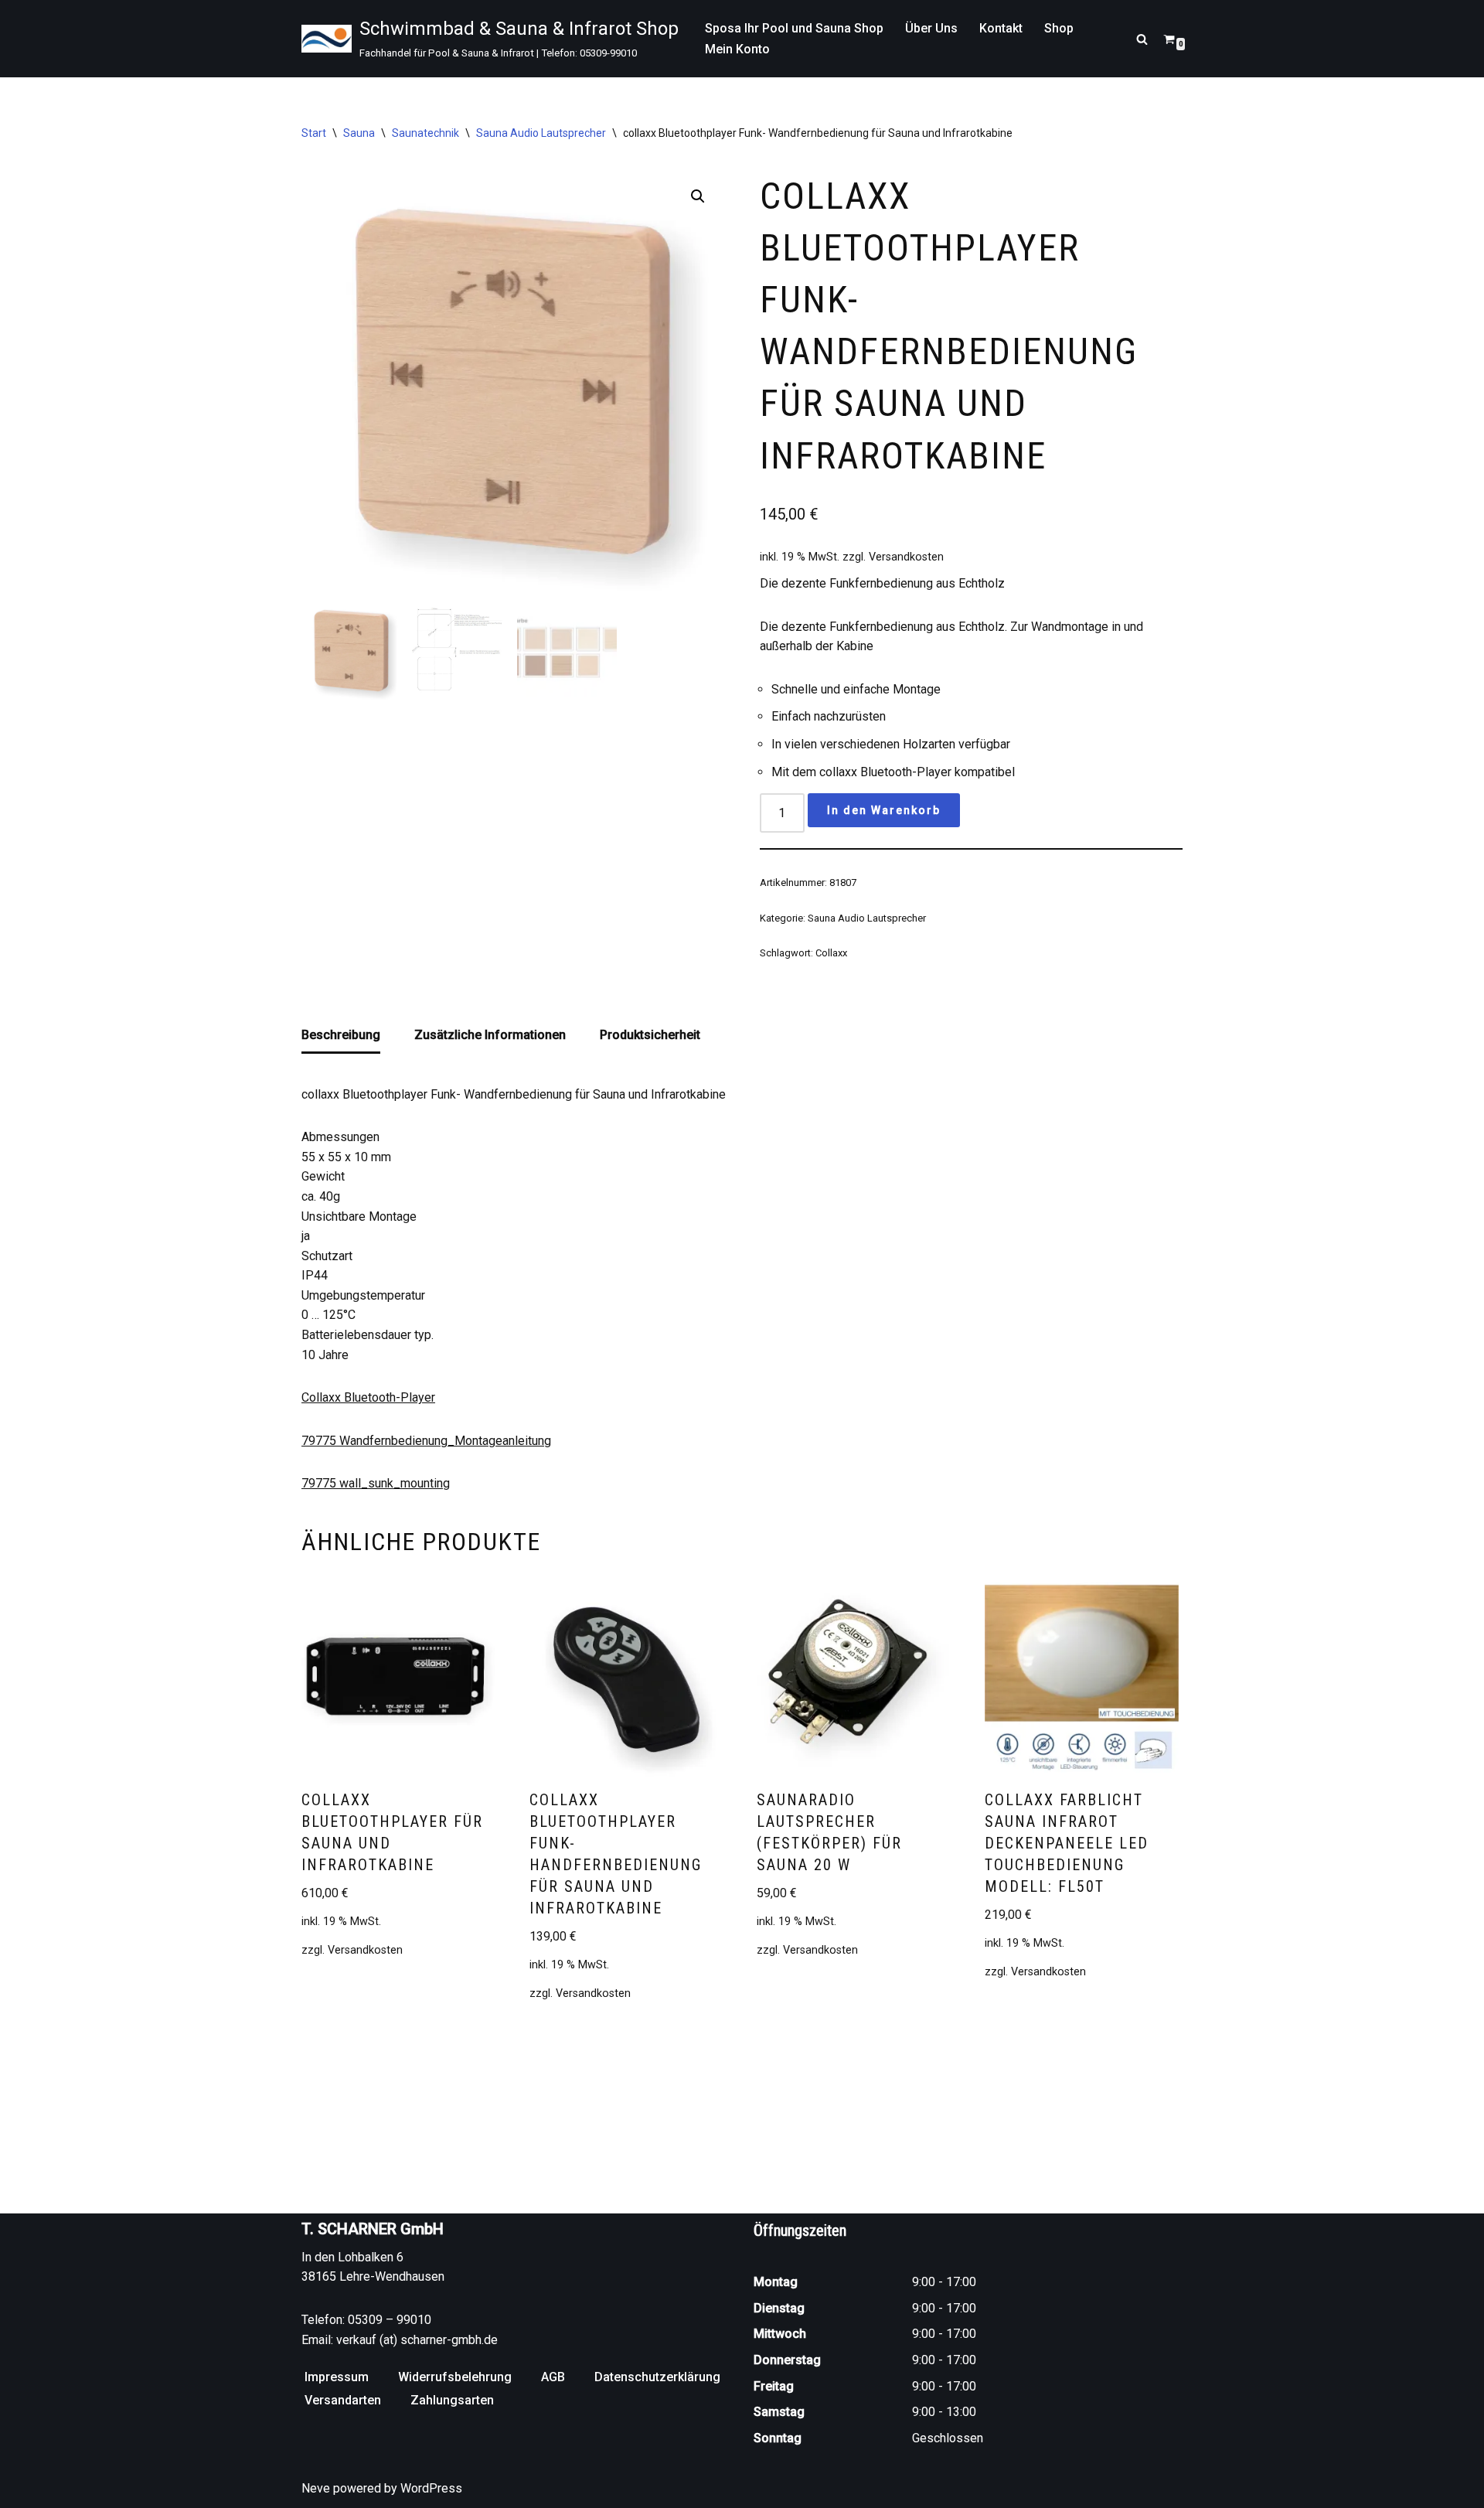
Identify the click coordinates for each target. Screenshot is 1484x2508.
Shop (1059, 28)
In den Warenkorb (884, 810)
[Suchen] (1142, 39)
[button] (698, 196)
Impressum (337, 2377)
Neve (316, 2488)
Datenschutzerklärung (657, 2377)
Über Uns (931, 28)
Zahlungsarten (452, 2400)
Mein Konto (737, 49)
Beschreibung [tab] (341, 1035)
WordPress (431, 2488)
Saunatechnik (425, 133)
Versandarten (343, 2400)
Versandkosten (906, 557)
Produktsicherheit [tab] (650, 1035)
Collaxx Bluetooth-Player (368, 1397)
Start (314, 133)
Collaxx (831, 953)
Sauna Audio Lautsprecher (541, 133)
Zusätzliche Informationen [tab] (490, 1035)
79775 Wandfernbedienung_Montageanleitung (426, 1441)
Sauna (359, 133)
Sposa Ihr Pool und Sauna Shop (794, 28)
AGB (553, 2377)
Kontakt (1001, 28)
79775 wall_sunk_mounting (376, 1483)
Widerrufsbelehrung (455, 2377)
